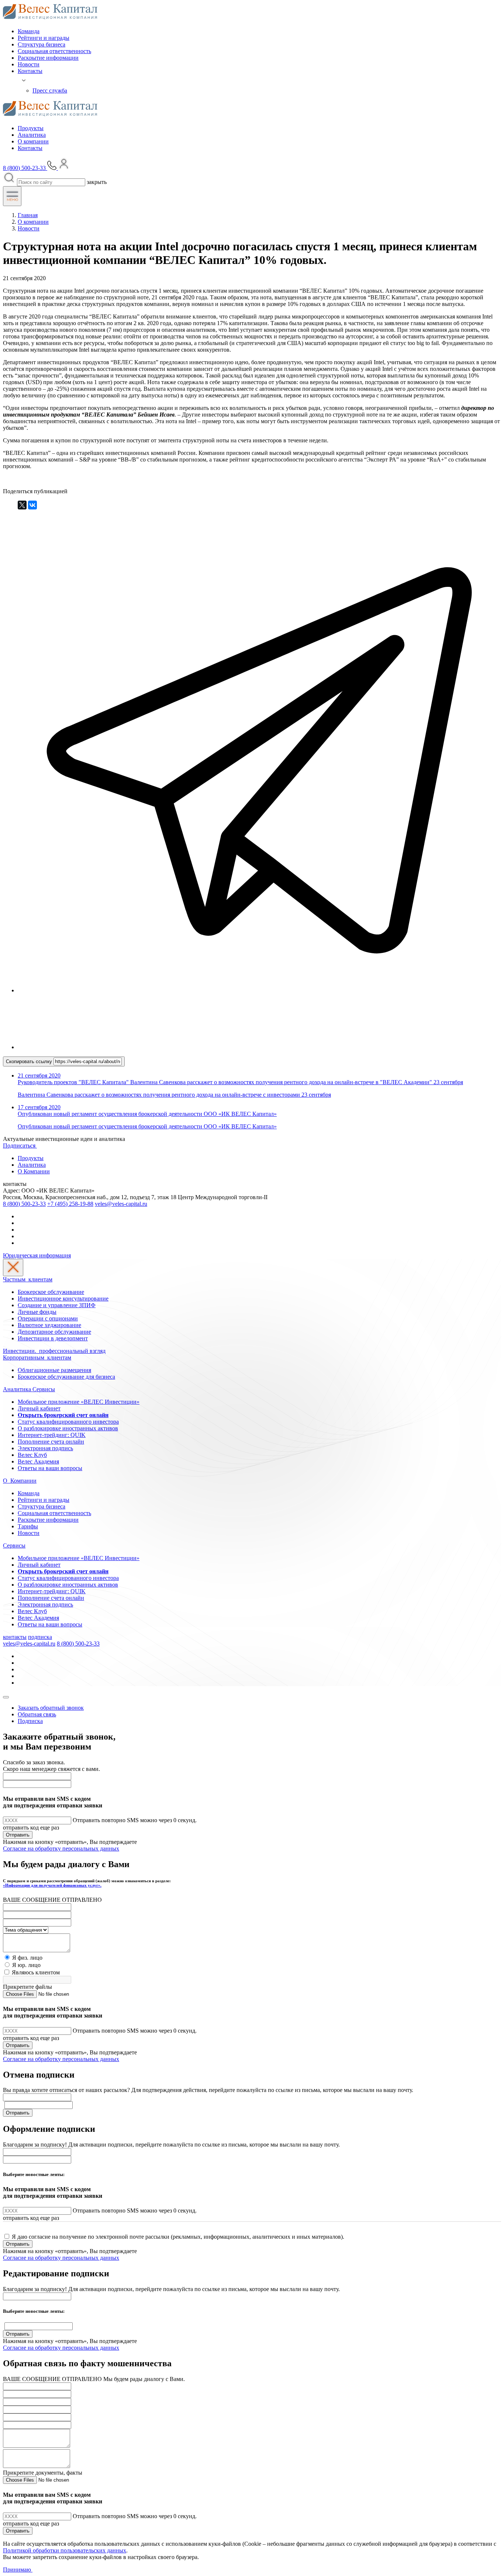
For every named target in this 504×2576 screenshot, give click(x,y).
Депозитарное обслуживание (54, 1332)
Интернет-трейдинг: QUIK (52, 1435)
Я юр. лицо (26, 1965)
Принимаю (18, 2570)
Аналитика (32, 135)
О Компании (34, 1171)
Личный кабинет (39, 1408)
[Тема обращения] (26, 1930)
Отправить (18, 1835)
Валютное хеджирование (49, 1325)
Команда (29, 31)
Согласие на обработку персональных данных (61, 1849)
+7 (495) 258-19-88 (70, 1204)
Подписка (30, 1721)
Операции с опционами (48, 1318)
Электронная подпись (45, 1448)
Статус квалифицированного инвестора (68, 1422)
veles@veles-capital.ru (121, 1204)
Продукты (31, 128)
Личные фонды (37, 1312)
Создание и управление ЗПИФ (57, 1305)
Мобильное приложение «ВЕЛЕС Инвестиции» (79, 1402)
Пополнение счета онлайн (51, 1442)
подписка (40, 1637)
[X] (22, 505)
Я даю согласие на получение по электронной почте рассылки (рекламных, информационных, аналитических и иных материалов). (178, 2237)
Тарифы (28, 1526)
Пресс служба (50, 90)
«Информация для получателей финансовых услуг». (52, 1885)
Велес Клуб (32, 1455)
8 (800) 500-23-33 (24, 1204)
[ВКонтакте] (32, 505)
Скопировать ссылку (30, 1061)
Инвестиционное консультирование (63, 1299)
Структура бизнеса (42, 44)
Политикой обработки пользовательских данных (65, 2550)
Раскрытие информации (48, 58)
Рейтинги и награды (44, 38)
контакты (15, 1637)
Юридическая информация (37, 1255)
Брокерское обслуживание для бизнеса (66, 1377)
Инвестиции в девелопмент (53, 1338)
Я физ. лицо (27, 1958)
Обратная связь (37, 1714)
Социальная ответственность (54, 51)
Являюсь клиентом (36, 1972)
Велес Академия (38, 1461)
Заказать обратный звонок (51, 1708)
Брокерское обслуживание (51, 1292)
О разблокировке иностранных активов (68, 1428)
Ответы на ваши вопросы (50, 1468)
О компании (33, 141)
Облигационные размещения (54, 1370)
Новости (29, 64)
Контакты (30, 71)
